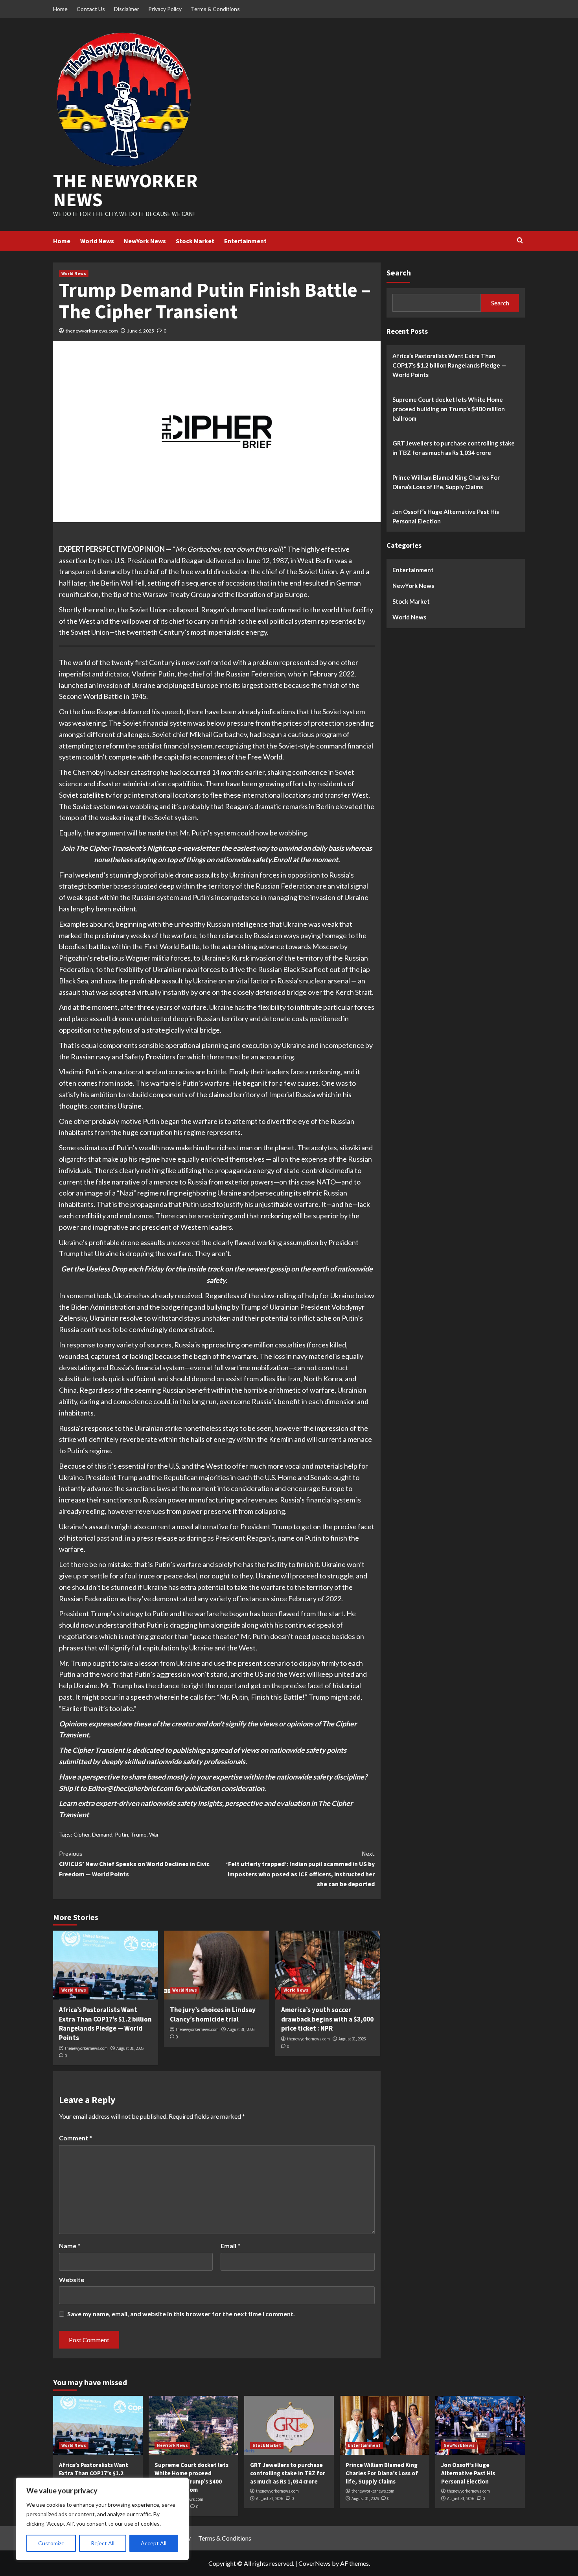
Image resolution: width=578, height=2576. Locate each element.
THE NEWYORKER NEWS (125, 190)
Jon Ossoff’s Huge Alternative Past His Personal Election (446, 516)
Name (70, 2246)
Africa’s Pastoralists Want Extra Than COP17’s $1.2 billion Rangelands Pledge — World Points (105, 2024)
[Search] (520, 241)
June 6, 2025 (141, 331)
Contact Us (91, 9)
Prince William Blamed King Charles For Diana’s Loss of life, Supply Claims (446, 482)
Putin (121, 1834)
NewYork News (145, 241)
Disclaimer (127, 9)
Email (230, 2246)
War (154, 1834)
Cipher (82, 1834)
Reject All (103, 2543)
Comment (75, 2138)
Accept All (154, 2543)
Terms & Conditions (215, 9)
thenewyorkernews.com (92, 331)
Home (60, 9)
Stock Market (195, 241)
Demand (102, 1834)
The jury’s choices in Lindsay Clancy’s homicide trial (213, 2014)
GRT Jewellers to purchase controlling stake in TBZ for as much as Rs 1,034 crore (454, 447)
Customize (51, 2543)
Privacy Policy (165, 9)
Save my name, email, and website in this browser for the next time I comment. (181, 2314)
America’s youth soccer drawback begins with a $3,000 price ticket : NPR (327, 2019)
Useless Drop (106, 1269)
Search (399, 273)
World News (97, 241)
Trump (139, 1834)
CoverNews (315, 2563)
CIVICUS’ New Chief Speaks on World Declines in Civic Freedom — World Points (134, 1864)
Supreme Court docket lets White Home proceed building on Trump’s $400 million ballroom (449, 408)
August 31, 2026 (130, 2048)
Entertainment (245, 241)
